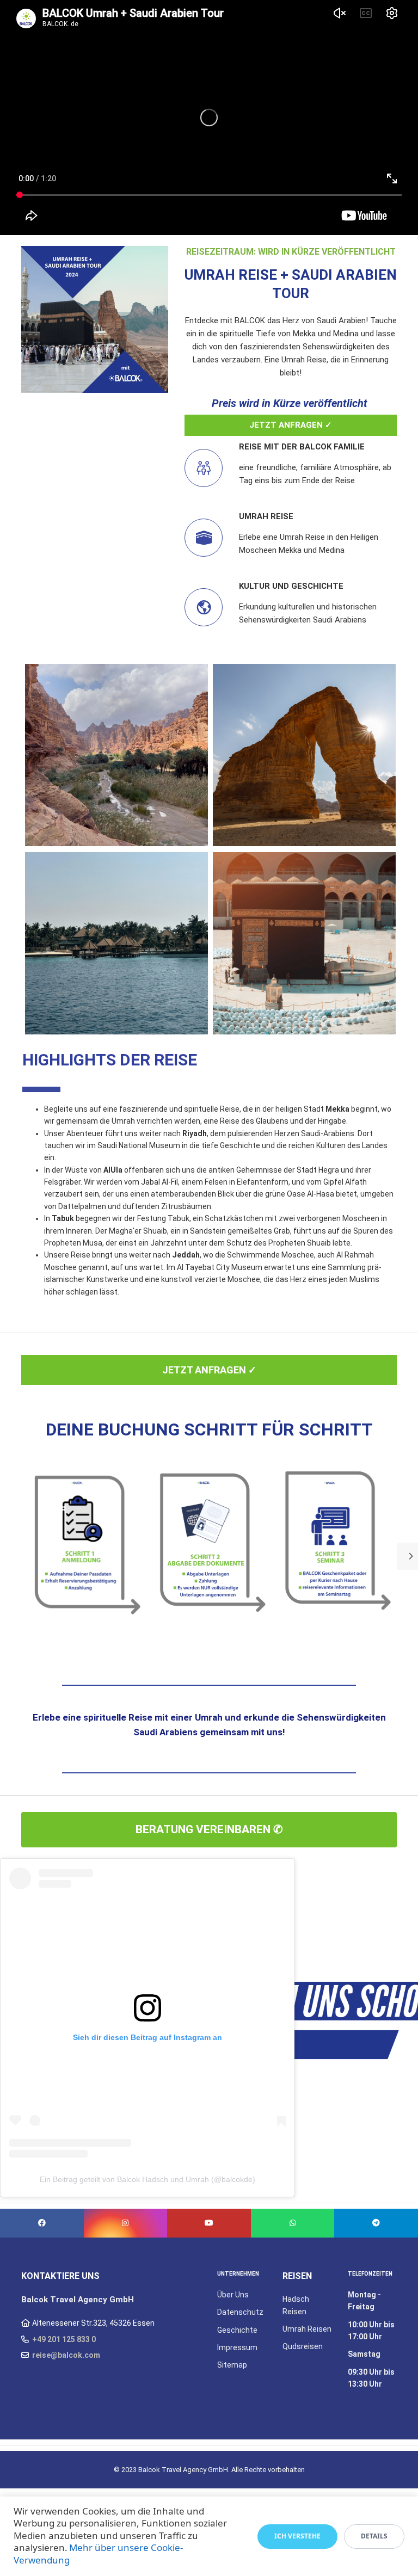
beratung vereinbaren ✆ (209, 1829)
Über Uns (233, 2295)
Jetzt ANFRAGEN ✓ (209, 1370)
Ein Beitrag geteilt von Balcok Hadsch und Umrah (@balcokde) (147, 2179)
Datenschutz (240, 2312)
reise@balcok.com (66, 2355)
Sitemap (232, 2365)
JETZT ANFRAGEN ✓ (291, 425)
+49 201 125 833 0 (64, 2339)
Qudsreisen (303, 2346)
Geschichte (237, 2330)
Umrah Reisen (307, 2329)
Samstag (364, 2354)
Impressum (237, 2347)
